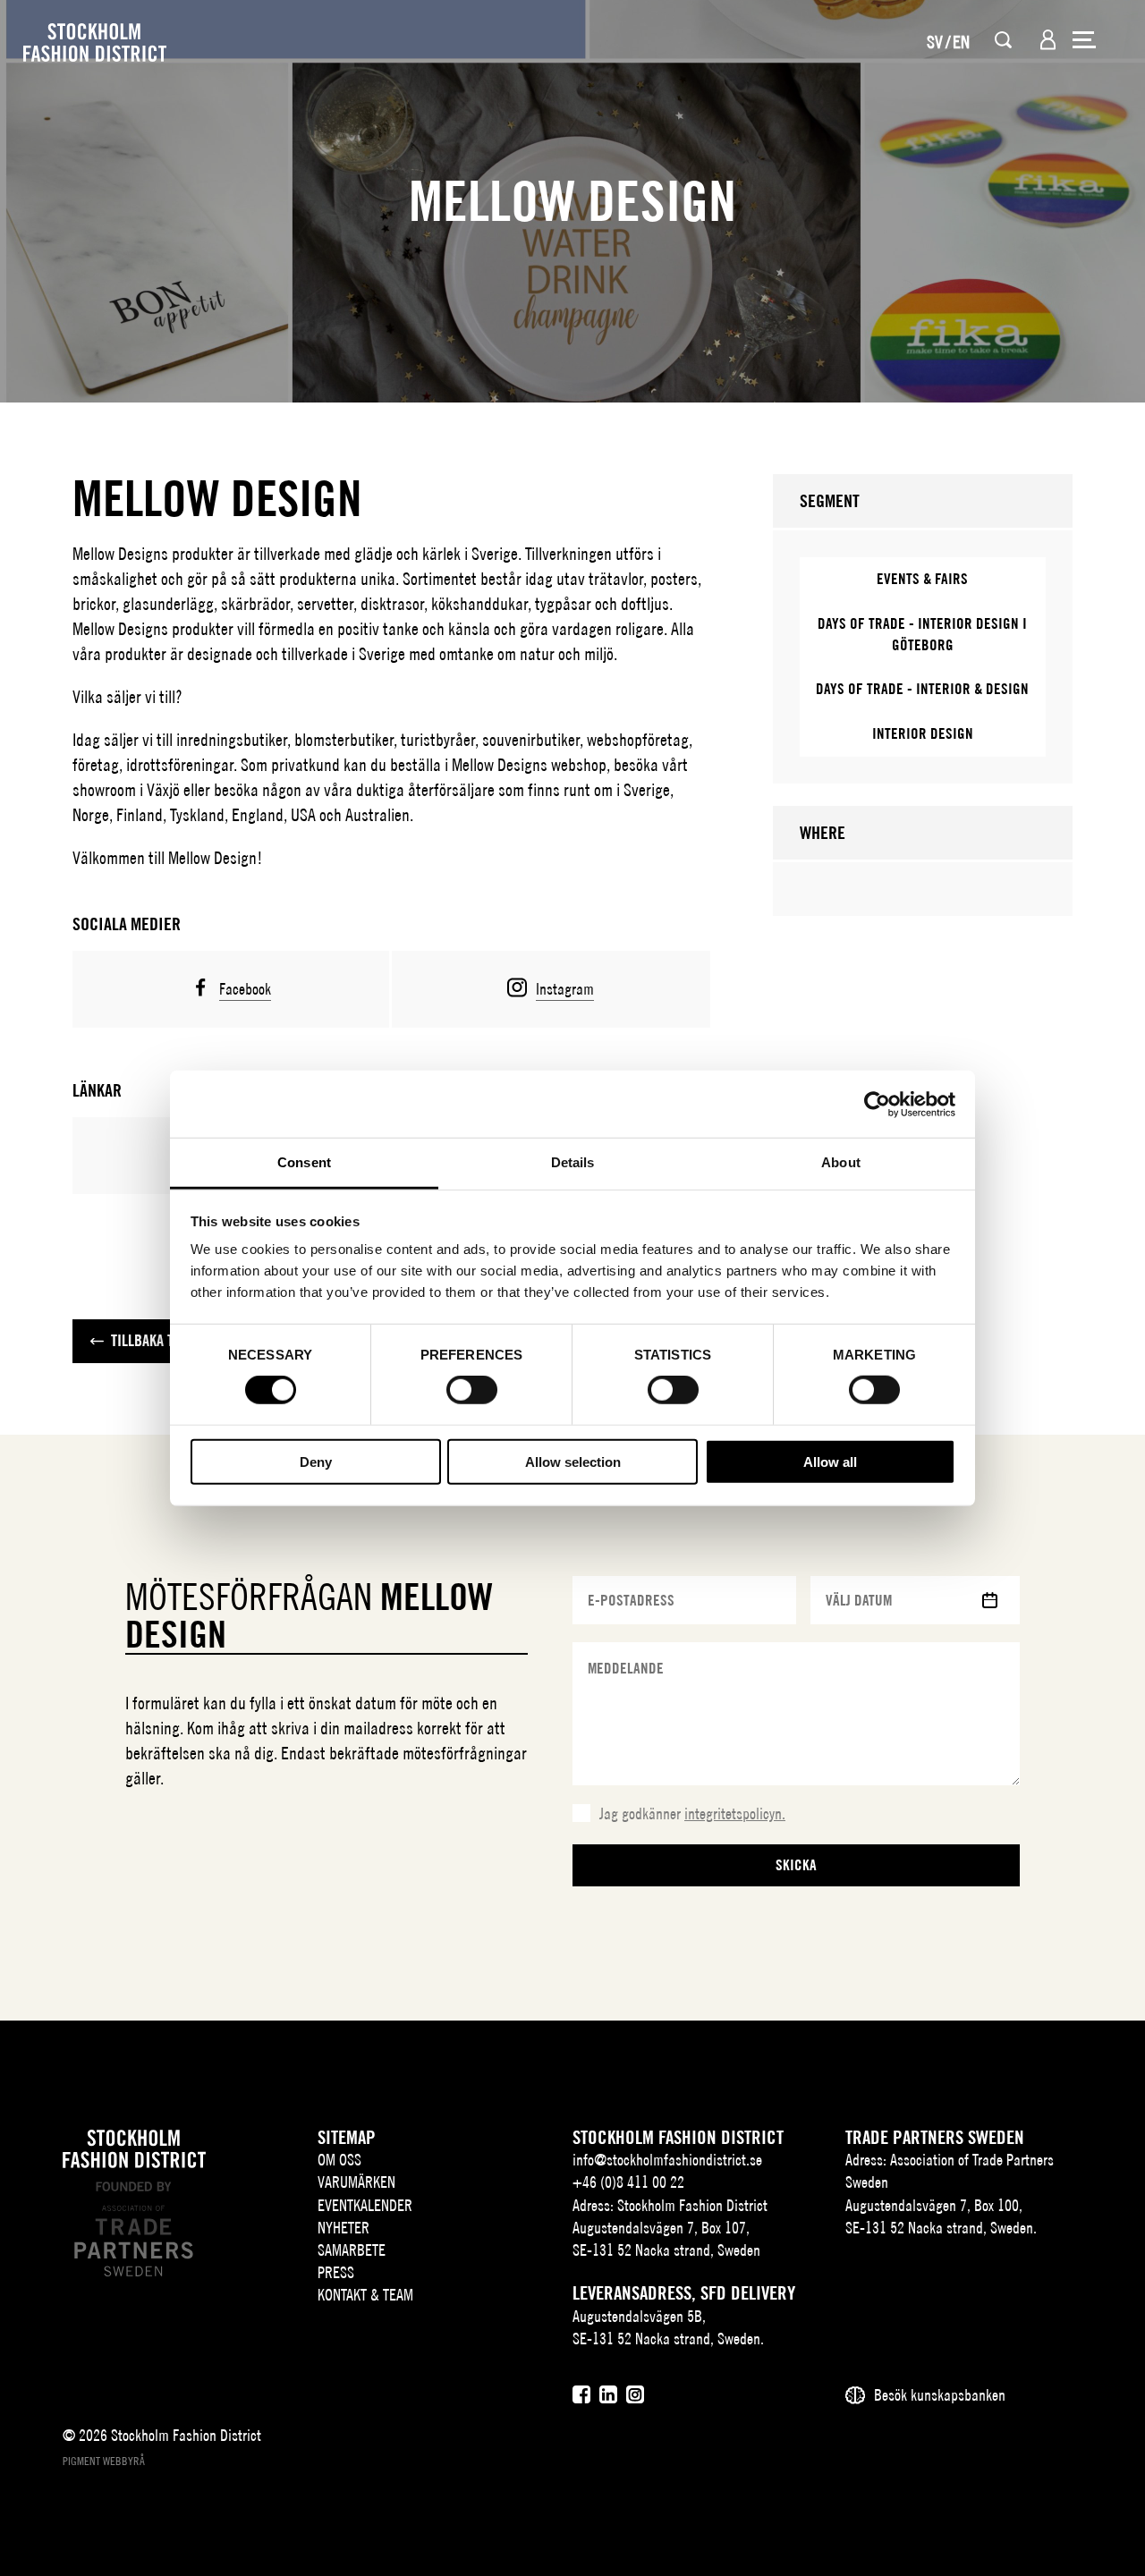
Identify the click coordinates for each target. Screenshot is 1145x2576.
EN (961, 42)
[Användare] (1048, 40)
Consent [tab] (304, 1162)
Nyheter (343, 2228)
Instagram (565, 989)
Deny (316, 1462)
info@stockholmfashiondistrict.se (667, 2160)
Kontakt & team (365, 2295)
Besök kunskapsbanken (940, 2395)
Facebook (245, 989)
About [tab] (841, 1162)
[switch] (472, 1390)
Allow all (830, 1462)
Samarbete (352, 2250)
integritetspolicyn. (735, 1813)
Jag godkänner (692, 1813)
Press (336, 2272)
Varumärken (356, 2182)
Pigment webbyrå (104, 2461)
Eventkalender (365, 2205)
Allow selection (573, 1462)
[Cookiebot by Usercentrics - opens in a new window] (877, 1104)
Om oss (339, 2160)
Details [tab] (573, 1162)
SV (935, 42)
